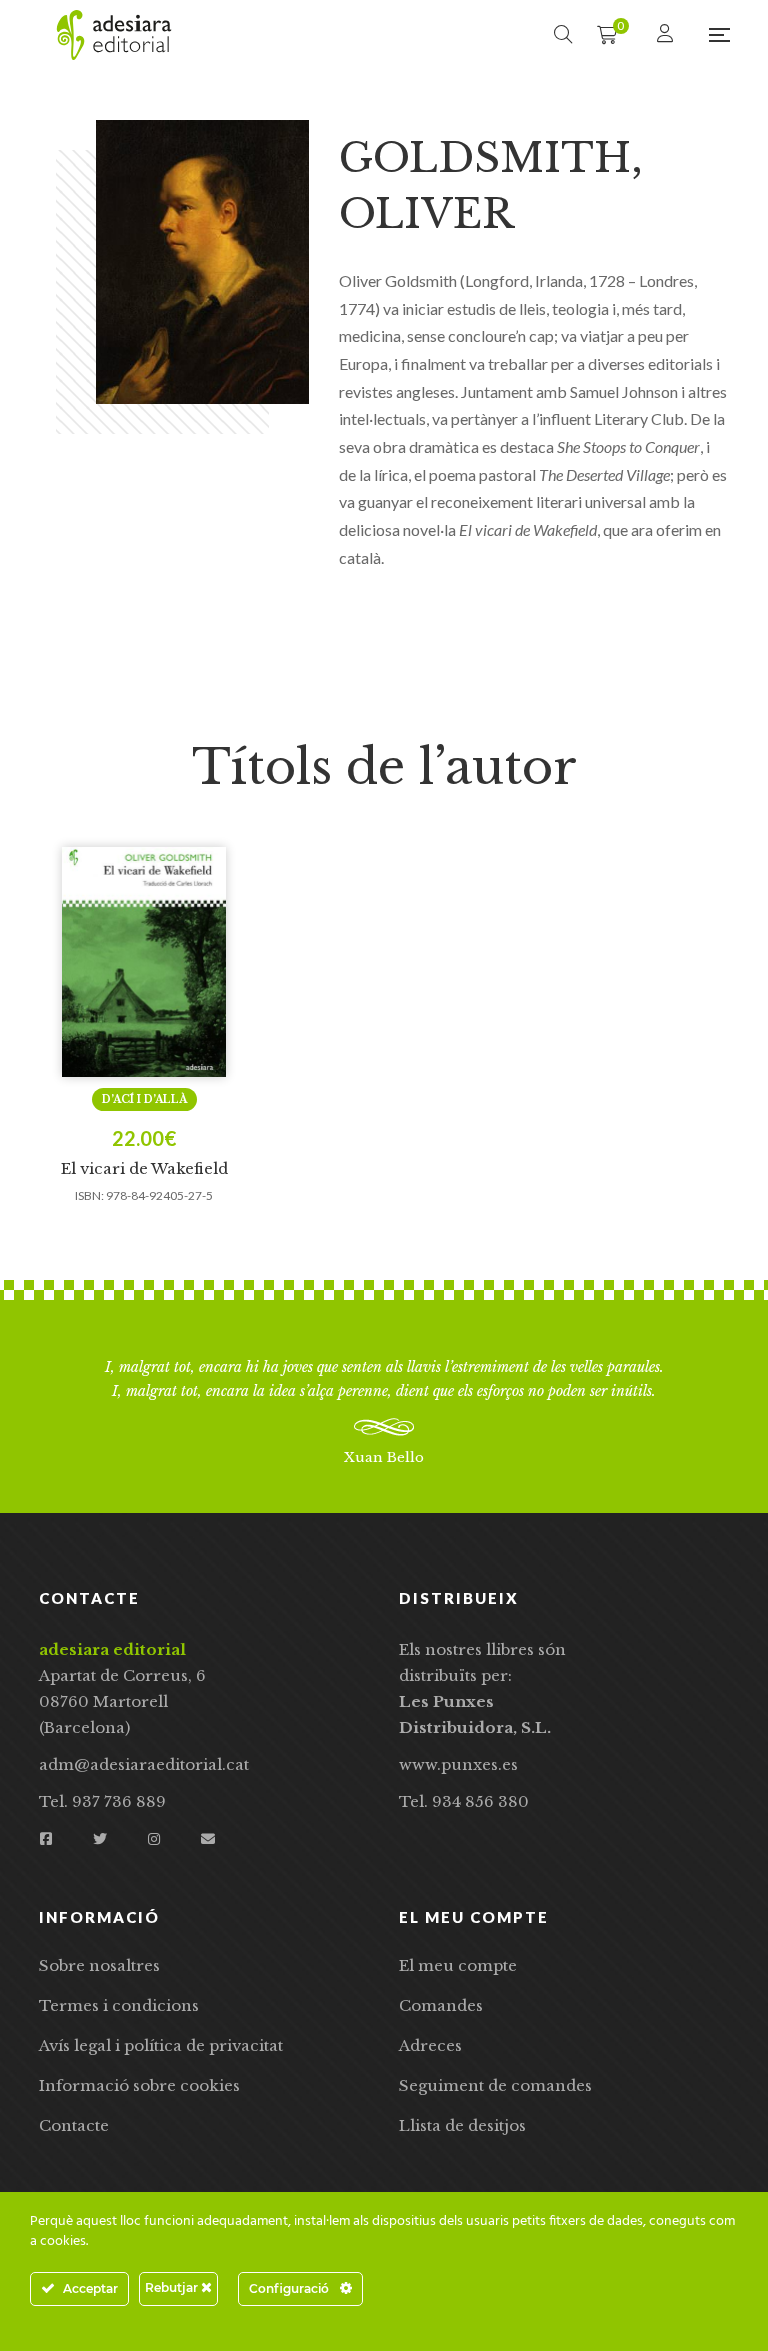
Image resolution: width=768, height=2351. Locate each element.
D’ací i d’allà (144, 1099)
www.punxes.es (458, 1764)
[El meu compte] (667, 34)
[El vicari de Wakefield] (144, 962)
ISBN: (89, 1195)
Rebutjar (173, 2287)
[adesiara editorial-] (114, 35)
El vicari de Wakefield (144, 1168)
